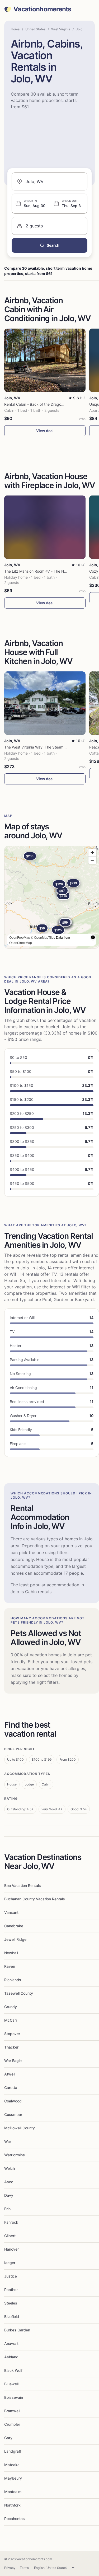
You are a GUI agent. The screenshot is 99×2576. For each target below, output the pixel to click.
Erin (7, 2209)
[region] (52, 897)
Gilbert (10, 2236)
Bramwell (12, 2411)
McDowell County (20, 2128)
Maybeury (13, 2478)
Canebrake (14, 1926)
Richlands (13, 1980)
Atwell (10, 2074)
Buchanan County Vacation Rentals (35, 1899)
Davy (9, 2195)
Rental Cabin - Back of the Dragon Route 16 (42, 404)
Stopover (12, 2034)
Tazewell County (19, 1993)
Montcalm (13, 2492)
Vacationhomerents (42, 9)
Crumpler (12, 2424)
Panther (11, 2290)
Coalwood (13, 2101)
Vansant (11, 1912)
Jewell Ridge (15, 1939)
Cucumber (13, 2114)
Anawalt (11, 2343)
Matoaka (12, 2465)
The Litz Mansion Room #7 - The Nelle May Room (47, 571)
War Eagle (13, 2061)
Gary (8, 2438)
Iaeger (10, 2263)
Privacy (10, 2568)
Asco (9, 2182)
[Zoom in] (92, 852)
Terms (24, 2568)
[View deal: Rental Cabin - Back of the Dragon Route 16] (45, 360)
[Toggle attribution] (93, 937)
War (8, 2141)
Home (15, 29)
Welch (10, 2168)
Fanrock (11, 2222)
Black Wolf (13, 2370)
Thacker (11, 2047)
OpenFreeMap (20, 937)
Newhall (11, 1953)
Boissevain (14, 2397)
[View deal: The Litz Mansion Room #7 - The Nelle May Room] (45, 527)
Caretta (11, 2088)
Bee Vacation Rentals (23, 1885)
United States (35, 29)
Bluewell (11, 2384)
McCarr (11, 2020)
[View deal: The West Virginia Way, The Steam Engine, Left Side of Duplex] (45, 703)
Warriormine (15, 2155)
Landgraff (13, 2451)
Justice (11, 2276)
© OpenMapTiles (43, 937)
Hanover (11, 2249)
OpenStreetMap (21, 943)
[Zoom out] (92, 860)
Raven (10, 1966)
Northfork (12, 2505)
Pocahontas (15, 2519)
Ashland (11, 2357)
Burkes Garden (17, 2330)
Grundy (11, 2007)
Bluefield (12, 2316)
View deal (45, 431)
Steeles (11, 2303)
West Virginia (61, 29)
